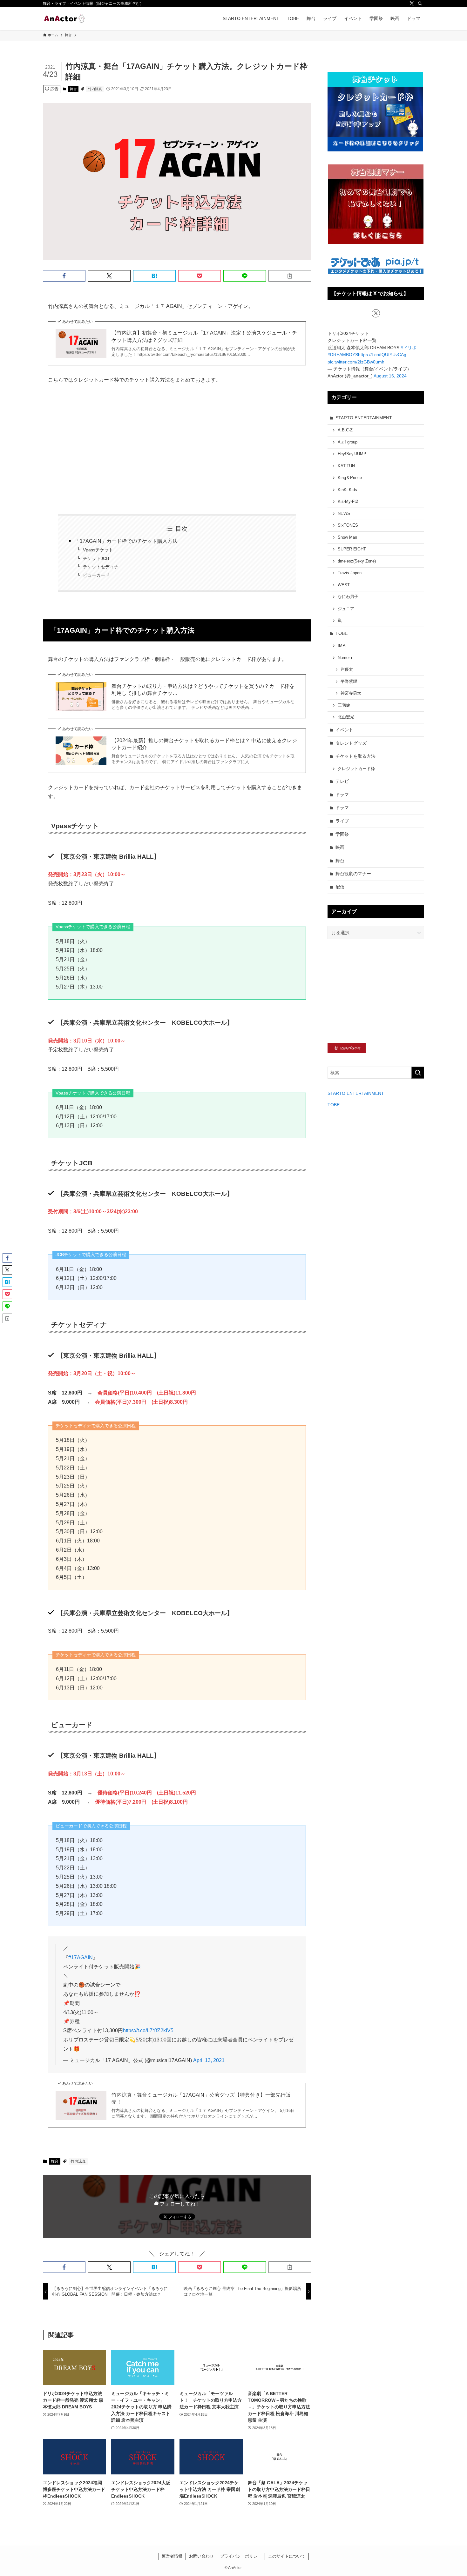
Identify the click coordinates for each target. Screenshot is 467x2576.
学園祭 (342, 834)
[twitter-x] (412, 3)
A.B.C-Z (345, 430)
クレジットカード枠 (356, 769)
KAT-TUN (346, 466)
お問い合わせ (201, 2556)
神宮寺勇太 (351, 693)
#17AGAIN (81, 1957)
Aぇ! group (348, 442)
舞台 (73, 89)
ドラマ (342, 795)
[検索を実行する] (418, 1073)
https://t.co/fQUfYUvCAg (382, 355)
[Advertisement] (177, 449)
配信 (340, 887)
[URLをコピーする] (290, 276)
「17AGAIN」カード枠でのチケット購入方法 (126, 541)
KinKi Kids (347, 490)
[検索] (420, 3)
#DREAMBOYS (343, 355)
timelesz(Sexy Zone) (357, 561)
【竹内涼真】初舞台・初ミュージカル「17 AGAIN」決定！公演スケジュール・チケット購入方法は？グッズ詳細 (204, 336)
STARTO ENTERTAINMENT (364, 418)
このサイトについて (287, 2556)
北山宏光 (346, 717)
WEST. (344, 585)
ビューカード (96, 575)
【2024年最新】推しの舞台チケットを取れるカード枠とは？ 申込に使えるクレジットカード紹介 (204, 744)
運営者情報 (172, 2556)
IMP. (342, 646)
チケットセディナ (101, 567)
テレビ (342, 781)
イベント (344, 730)
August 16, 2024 (390, 376)
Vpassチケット (98, 550)
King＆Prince (350, 478)
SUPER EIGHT (352, 549)
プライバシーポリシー (241, 2556)
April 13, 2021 (209, 2060)
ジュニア (346, 609)
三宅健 (344, 705)
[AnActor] (64, 18)
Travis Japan (350, 573)
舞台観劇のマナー (353, 874)
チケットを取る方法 (355, 756)
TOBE (342, 633)
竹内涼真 (95, 89)
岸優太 (347, 669)
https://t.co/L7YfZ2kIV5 (148, 2030)
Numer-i (345, 658)
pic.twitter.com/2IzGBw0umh (356, 362)
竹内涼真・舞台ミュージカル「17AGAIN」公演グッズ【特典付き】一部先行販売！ (201, 2098)
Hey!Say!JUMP (352, 454)
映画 (340, 847)
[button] (64, 276)
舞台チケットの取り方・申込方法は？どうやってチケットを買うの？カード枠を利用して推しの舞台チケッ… (203, 690)
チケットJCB (96, 558)
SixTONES (348, 525)
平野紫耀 (349, 682)
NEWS (344, 514)
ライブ (342, 821)
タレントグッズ (351, 743)
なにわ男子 (348, 597)
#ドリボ (409, 348)
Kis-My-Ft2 (348, 502)
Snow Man (347, 537)
